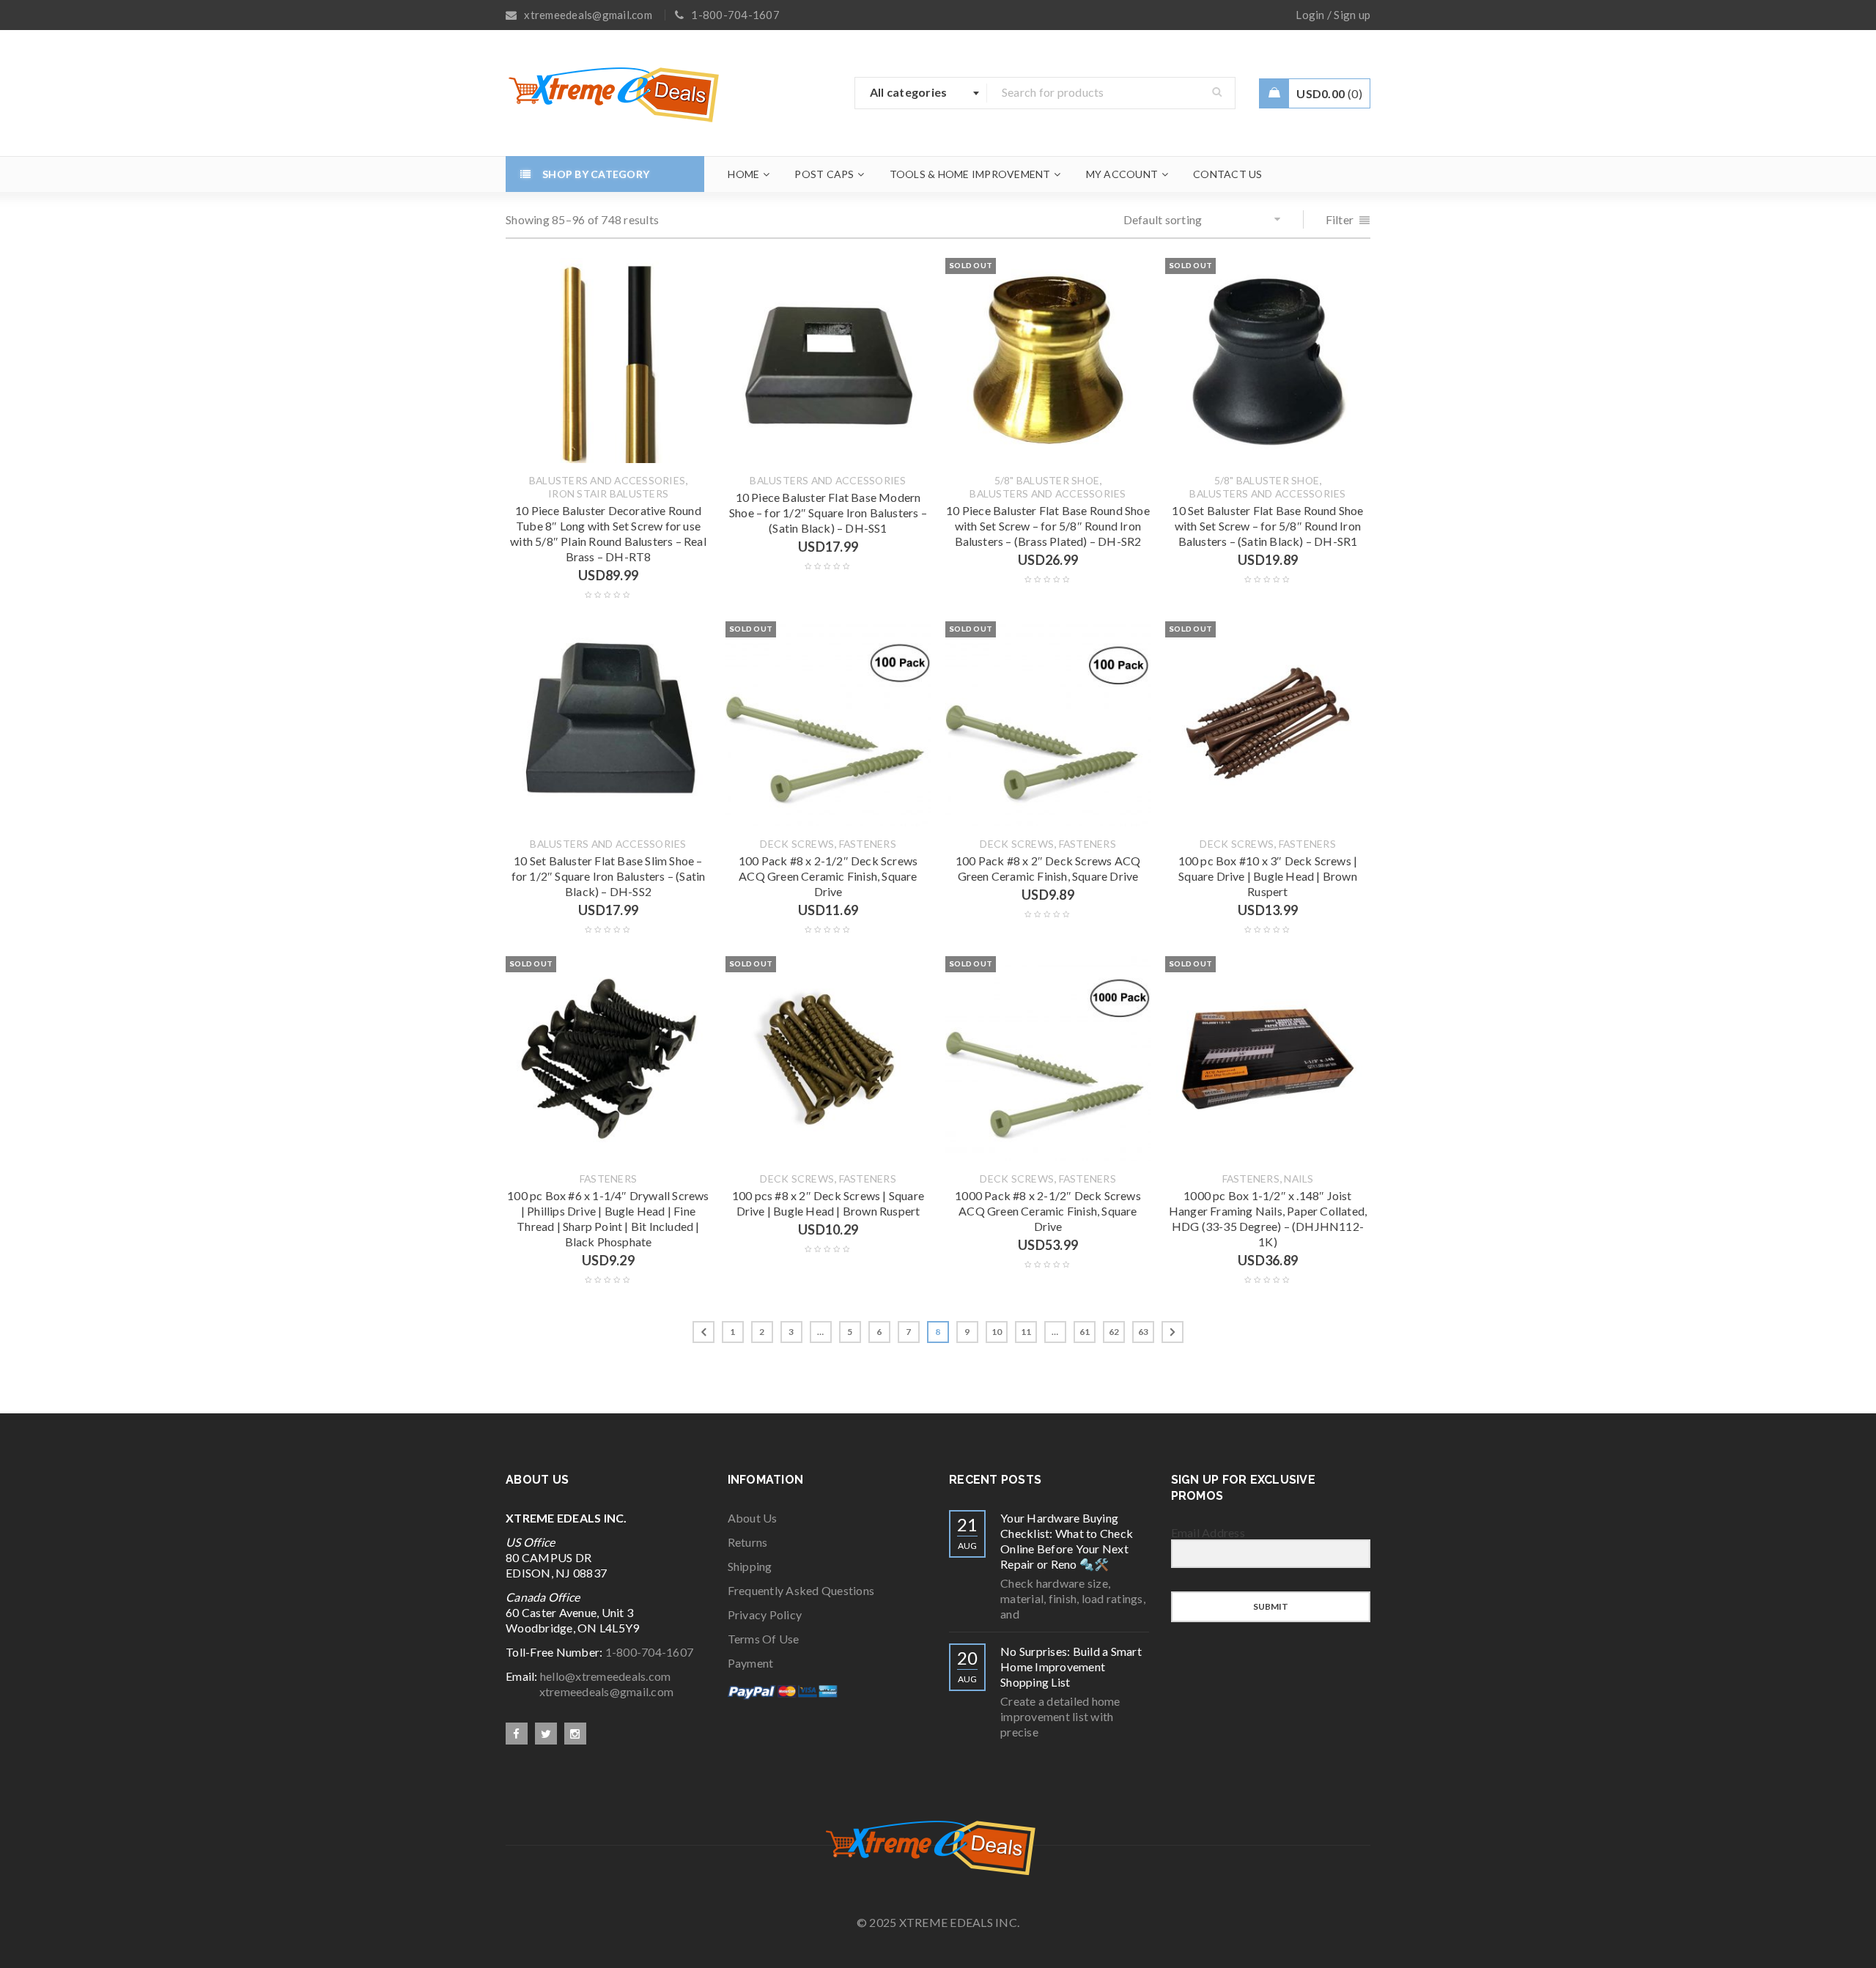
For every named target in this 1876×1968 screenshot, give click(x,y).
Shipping (750, 1566)
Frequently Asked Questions (801, 1590)
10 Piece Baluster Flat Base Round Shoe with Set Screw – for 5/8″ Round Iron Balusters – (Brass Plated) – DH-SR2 (1048, 526)
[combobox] (921, 93)
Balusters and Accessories (607, 481)
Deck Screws (797, 844)
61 (1085, 1332)
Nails (1299, 1179)
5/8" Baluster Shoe (1047, 481)
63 (1144, 1332)
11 (1026, 1332)
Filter (1340, 219)
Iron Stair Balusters (608, 494)
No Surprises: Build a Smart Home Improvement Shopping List (1071, 1666)
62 (1114, 1332)
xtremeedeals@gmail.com (590, 1691)
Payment (751, 1663)
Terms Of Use (764, 1639)
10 (997, 1332)
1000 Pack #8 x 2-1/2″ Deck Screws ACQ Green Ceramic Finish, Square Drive (1048, 1211)
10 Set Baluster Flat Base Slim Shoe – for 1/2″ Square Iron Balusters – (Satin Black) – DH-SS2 (609, 876)
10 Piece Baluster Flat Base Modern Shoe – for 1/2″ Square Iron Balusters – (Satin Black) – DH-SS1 (828, 513)
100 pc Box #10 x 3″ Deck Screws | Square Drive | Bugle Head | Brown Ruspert (1268, 876)
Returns (748, 1542)
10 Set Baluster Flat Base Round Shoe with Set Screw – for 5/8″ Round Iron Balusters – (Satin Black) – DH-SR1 (1267, 526)
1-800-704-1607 (650, 1652)
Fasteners (868, 844)
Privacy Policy (765, 1614)
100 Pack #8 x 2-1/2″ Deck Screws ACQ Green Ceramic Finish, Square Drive (828, 876)
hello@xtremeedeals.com (606, 1676)
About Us (753, 1518)
